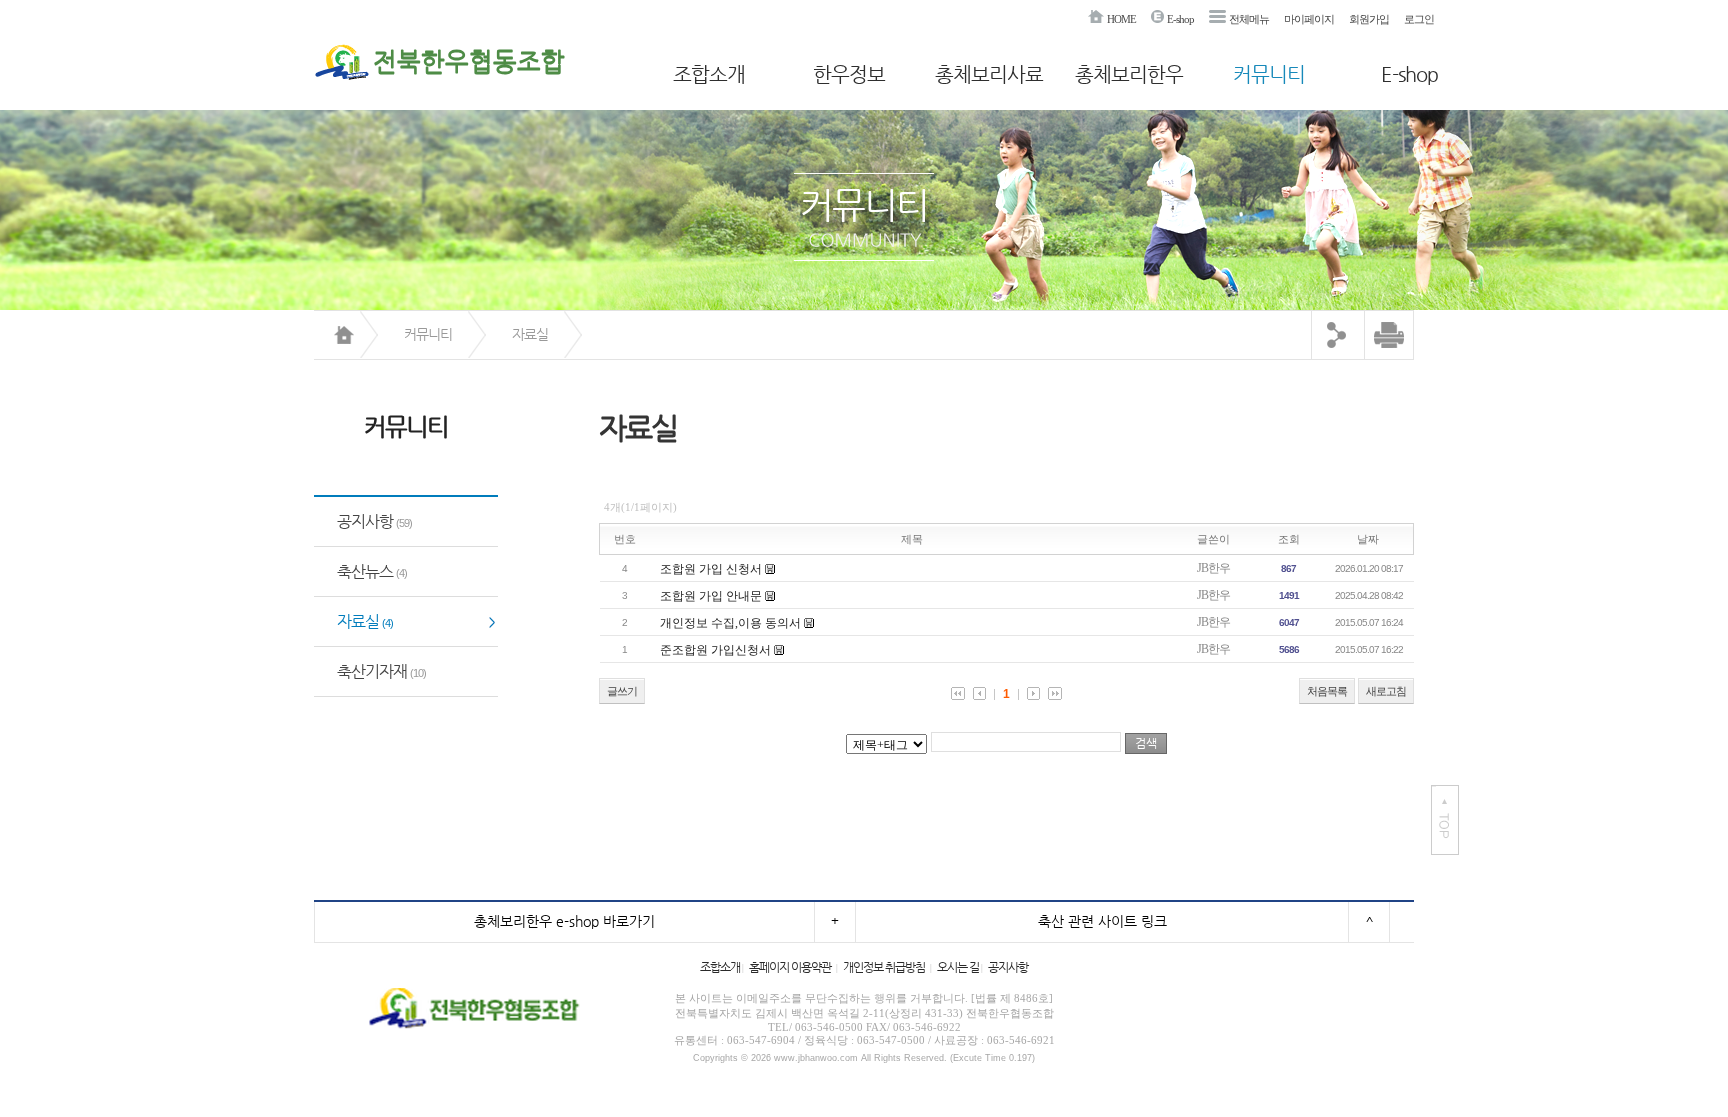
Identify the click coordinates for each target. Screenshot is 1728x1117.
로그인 (1419, 19)
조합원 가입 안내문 (711, 596)
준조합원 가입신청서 (715, 650)
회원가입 (1369, 19)
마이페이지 (1309, 19)
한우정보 (849, 74)
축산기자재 (381, 671)
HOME (1121, 19)
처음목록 (1327, 691)
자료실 (530, 334)
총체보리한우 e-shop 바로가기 (564, 921)
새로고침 (1386, 691)
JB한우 (1213, 568)
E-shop (1180, 19)
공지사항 (374, 521)
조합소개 (709, 74)
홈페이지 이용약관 (790, 967)
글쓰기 (622, 691)
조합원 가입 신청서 (711, 569)
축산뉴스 (372, 571)
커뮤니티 (1269, 74)
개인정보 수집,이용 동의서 (730, 623)
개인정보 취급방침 (884, 967)
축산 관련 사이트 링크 (1102, 921)
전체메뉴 (1249, 19)
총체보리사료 (989, 74)
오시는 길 (958, 967)
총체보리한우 (1129, 74)
